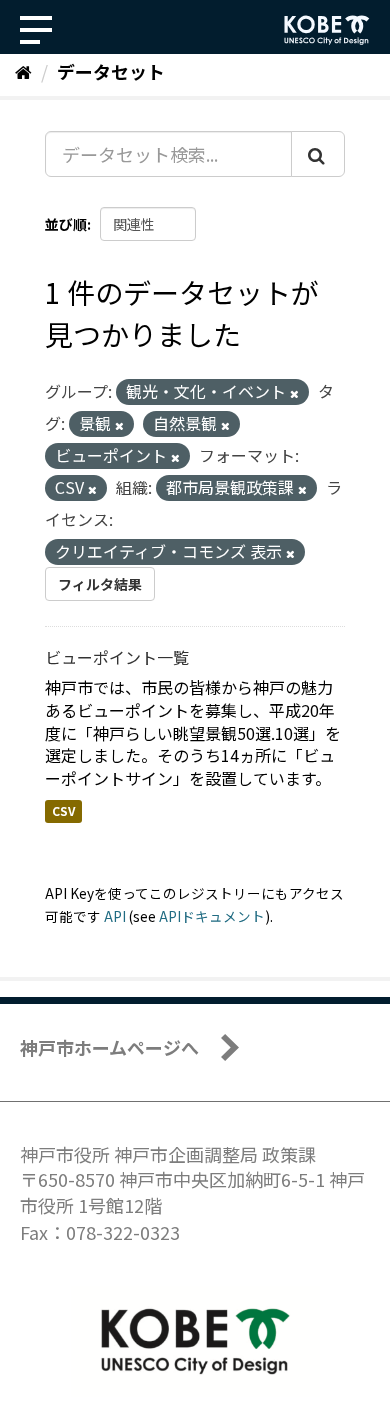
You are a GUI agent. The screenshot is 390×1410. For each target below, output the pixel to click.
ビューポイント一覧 (117, 657)
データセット (111, 71)
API (115, 916)
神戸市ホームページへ (109, 1047)
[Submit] (318, 154)
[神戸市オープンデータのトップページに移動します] (327, 30)
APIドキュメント (212, 916)
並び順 (66, 224)
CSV (63, 810)
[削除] (294, 393)
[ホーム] (23, 71)
